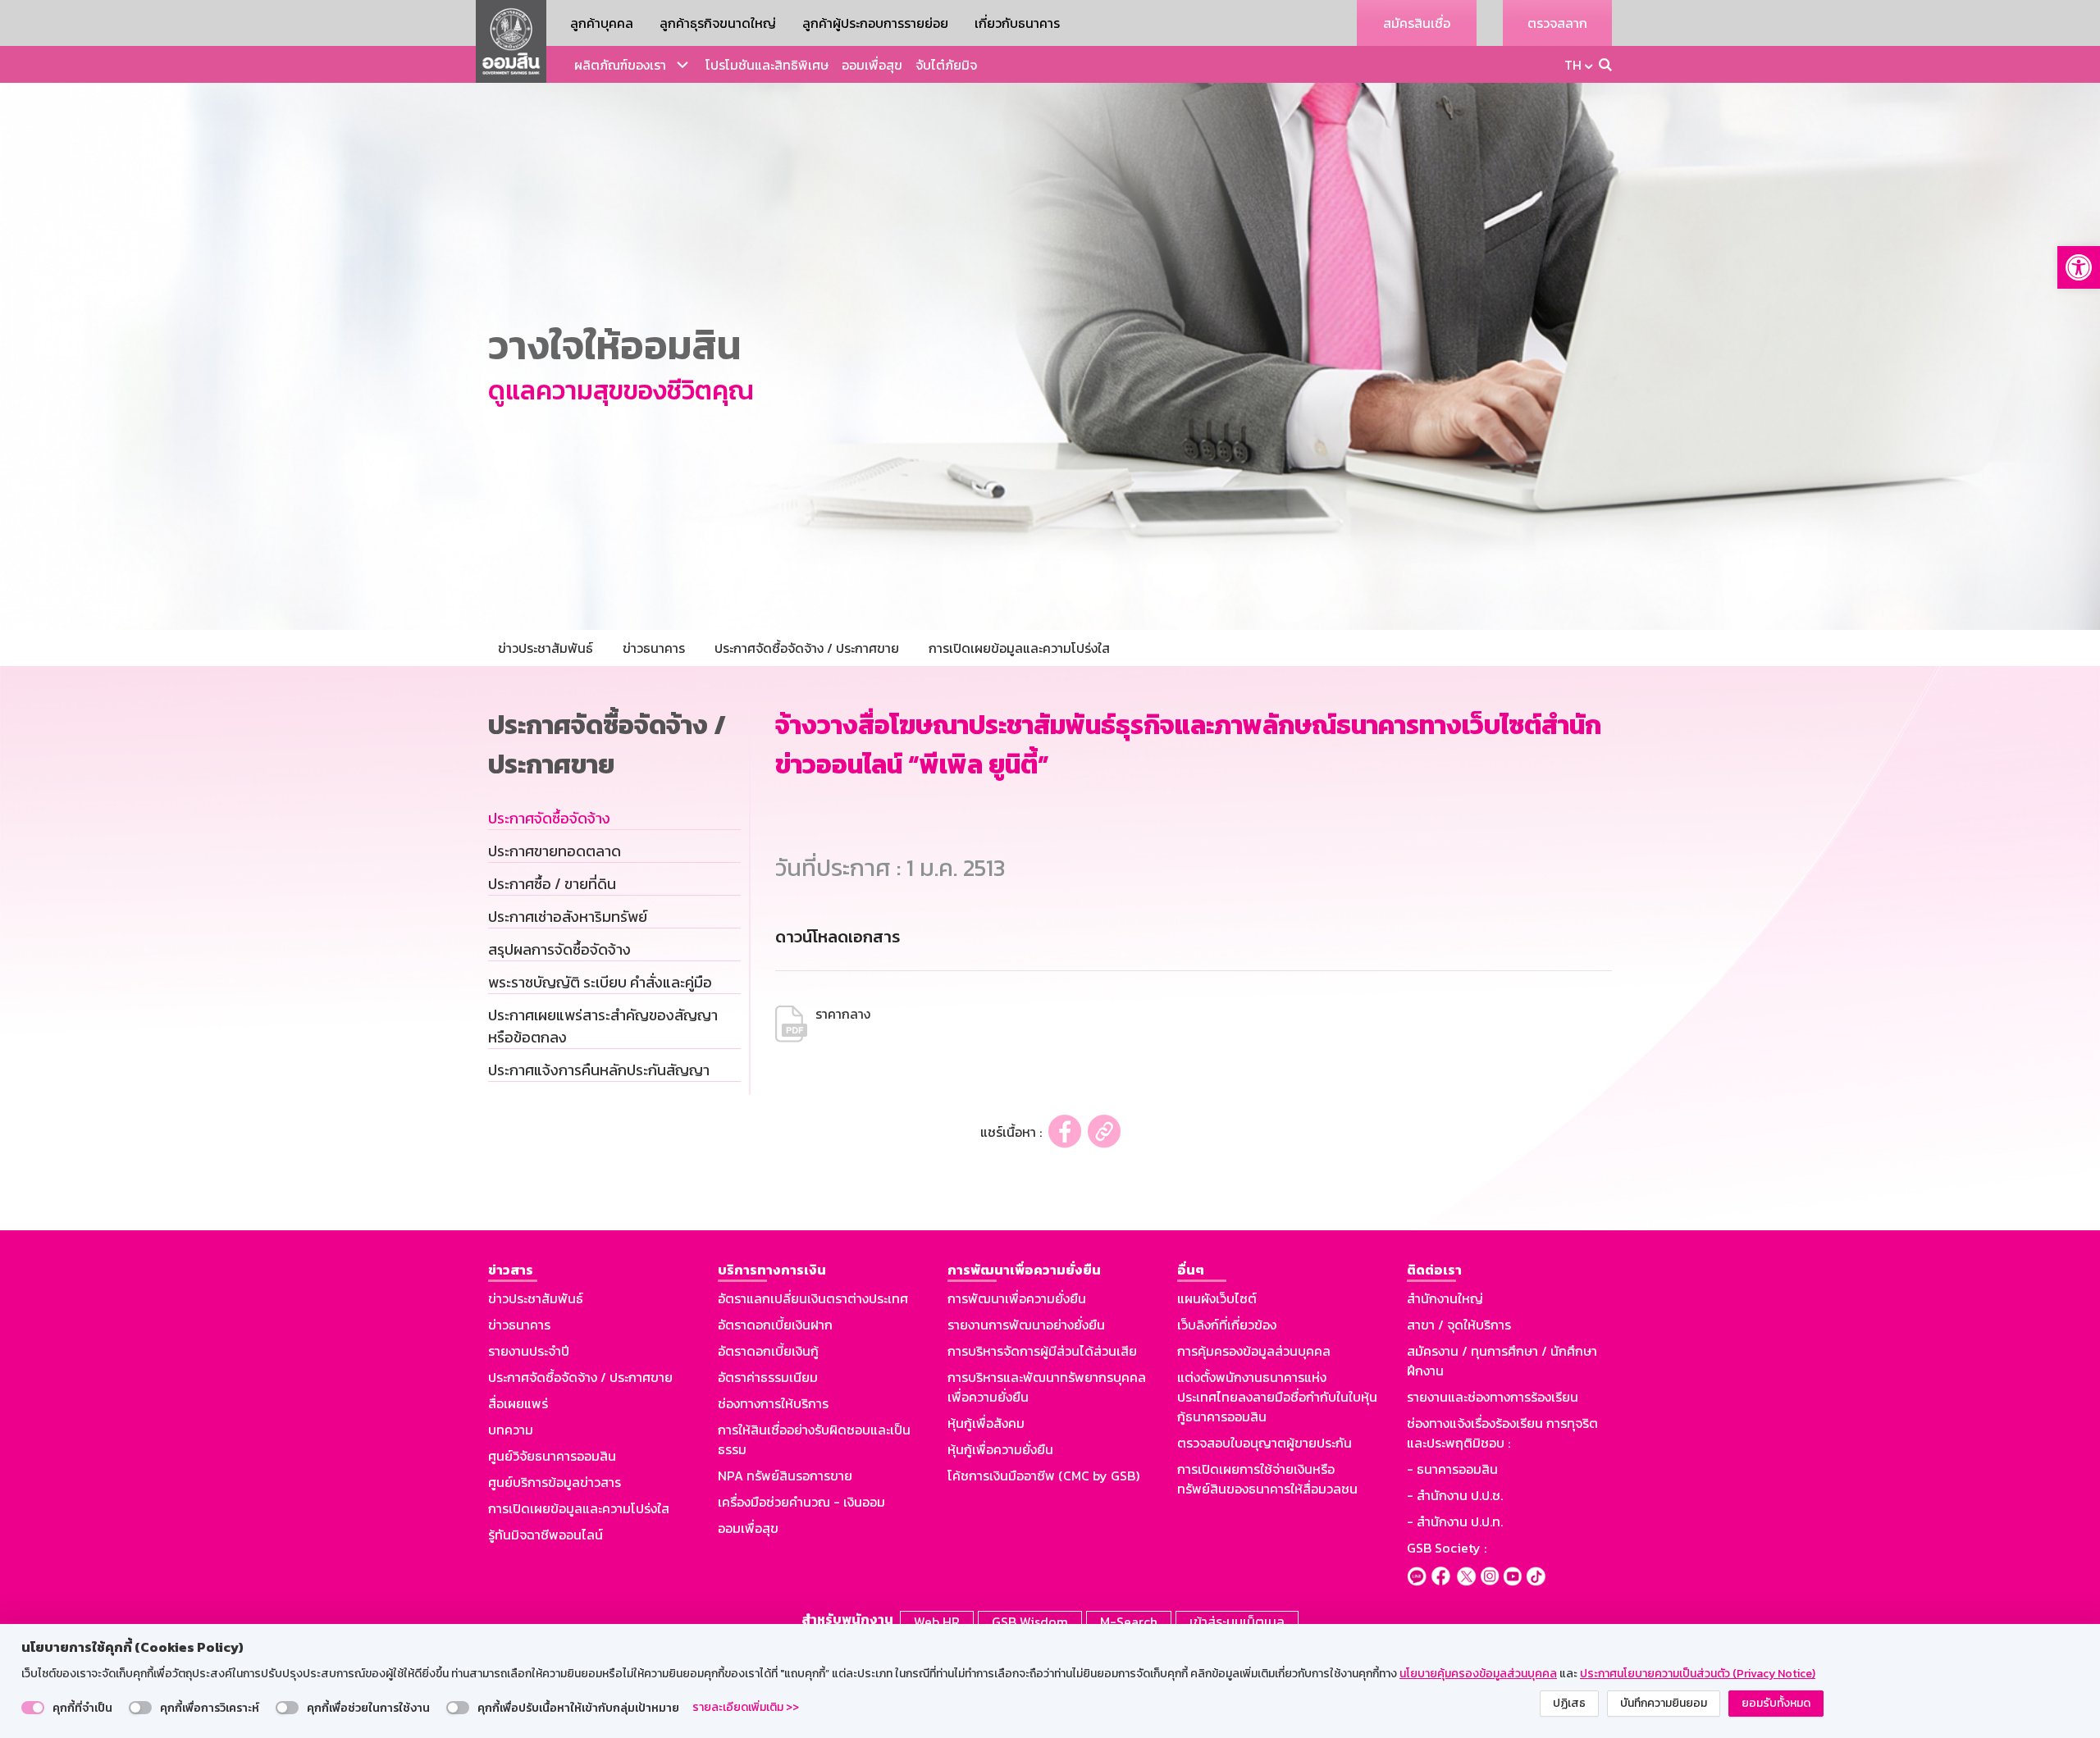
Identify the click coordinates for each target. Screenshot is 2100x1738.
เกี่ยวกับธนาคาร (1017, 23)
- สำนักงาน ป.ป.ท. (1455, 1521)
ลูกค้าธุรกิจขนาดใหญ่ (718, 23)
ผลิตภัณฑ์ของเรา (620, 65)
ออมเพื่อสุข (872, 65)
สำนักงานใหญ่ (1445, 1298)
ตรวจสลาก (1557, 23)
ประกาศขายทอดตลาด (555, 851)
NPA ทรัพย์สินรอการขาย (785, 1476)
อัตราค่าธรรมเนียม (768, 1377)
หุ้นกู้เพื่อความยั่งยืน (1000, 1449)
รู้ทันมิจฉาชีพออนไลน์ (546, 1535)
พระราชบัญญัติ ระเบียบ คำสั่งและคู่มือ (600, 982)
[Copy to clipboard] (1104, 1131)
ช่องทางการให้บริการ (773, 1403)
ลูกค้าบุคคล (602, 23)
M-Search (1129, 1622)
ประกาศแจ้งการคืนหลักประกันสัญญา (599, 1070)
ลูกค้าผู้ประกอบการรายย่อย (875, 23)
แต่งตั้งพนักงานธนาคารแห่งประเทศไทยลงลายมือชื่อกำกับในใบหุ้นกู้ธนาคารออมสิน (1277, 1397)
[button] (2079, 267)
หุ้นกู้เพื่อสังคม (986, 1423)
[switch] (33, 1708)
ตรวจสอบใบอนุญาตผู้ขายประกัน (1265, 1443)
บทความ (511, 1430)
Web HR (937, 1622)
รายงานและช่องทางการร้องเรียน (1493, 1397)
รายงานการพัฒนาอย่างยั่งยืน (1026, 1325)
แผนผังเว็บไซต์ (1217, 1298)
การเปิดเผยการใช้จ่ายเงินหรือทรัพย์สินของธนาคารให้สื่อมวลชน (1267, 1479)
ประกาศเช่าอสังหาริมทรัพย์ (568, 917)
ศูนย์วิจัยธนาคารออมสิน (552, 1456)
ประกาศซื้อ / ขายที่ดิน (552, 884)
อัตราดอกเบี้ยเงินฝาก (775, 1325)
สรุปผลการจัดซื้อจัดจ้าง (559, 949)
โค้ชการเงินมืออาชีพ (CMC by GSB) (1043, 1476)
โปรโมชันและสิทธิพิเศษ (767, 65)
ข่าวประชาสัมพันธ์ (536, 1298)
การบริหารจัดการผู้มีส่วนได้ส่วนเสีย (1042, 1351)
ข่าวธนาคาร (519, 1325)
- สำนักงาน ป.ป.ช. (1455, 1495)
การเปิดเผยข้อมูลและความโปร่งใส (579, 1508)
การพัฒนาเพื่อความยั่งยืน (1017, 1298)
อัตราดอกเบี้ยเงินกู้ (768, 1351)
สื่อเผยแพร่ (518, 1403)
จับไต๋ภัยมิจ (946, 65)
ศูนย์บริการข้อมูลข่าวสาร (555, 1482)
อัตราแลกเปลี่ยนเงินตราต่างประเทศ (813, 1298)
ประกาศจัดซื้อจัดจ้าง (549, 818)
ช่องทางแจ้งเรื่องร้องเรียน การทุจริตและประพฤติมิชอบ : (1502, 1433)
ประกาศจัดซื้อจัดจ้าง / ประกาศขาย (580, 1377)
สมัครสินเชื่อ (1417, 23)
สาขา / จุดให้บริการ (1459, 1325)
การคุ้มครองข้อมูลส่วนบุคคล (1254, 1351)
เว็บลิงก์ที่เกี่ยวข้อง (1227, 1325)
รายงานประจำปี (529, 1351)
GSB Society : (1447, 1548)
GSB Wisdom (1030, 1622)
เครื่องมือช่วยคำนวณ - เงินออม (801, 1502)
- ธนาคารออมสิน (1452, 1469)
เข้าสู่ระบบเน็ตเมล (1237, 1622)
